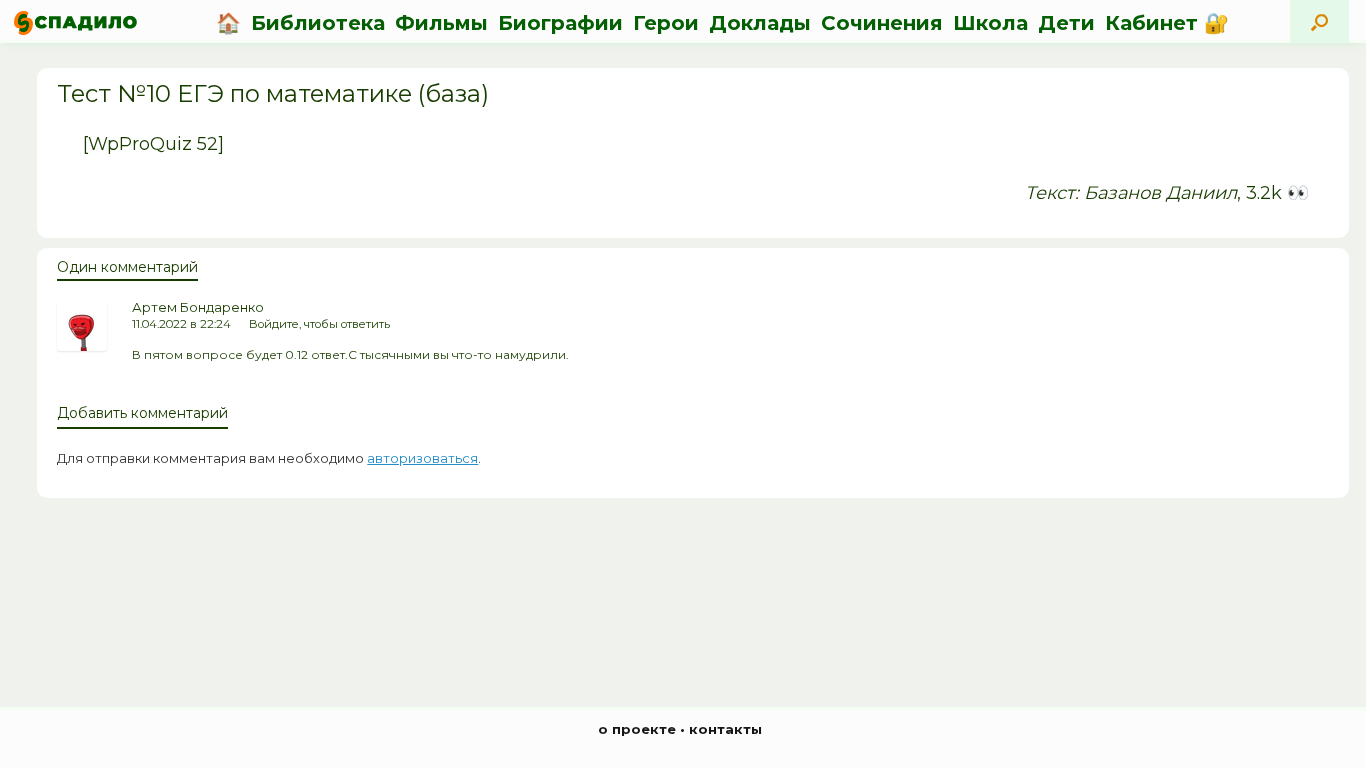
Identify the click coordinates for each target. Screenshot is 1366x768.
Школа (990, 23)
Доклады (760, 23)
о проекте (637, 729)
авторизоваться (422, 458)
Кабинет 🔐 (1167, 23)
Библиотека (318, 23)
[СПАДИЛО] (75, 22)
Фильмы (441, 23)
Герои (666, 23)
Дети (1066, 23)
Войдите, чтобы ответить (319, 324)
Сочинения (882, 23)
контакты (725, 729)
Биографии (560, 23)
